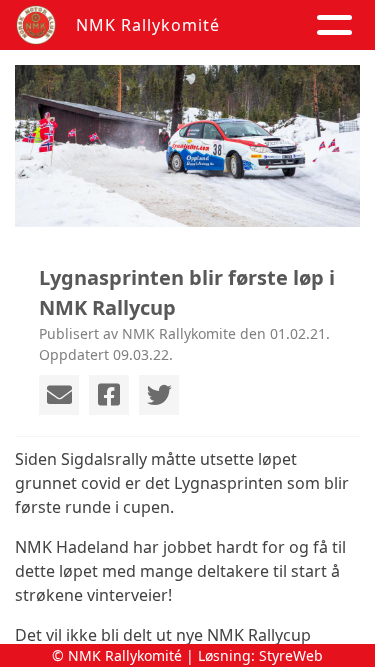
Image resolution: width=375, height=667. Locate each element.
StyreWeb (291, 655)
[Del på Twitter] (159, 395)
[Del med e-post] (59, 395)
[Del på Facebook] (109, 395)
